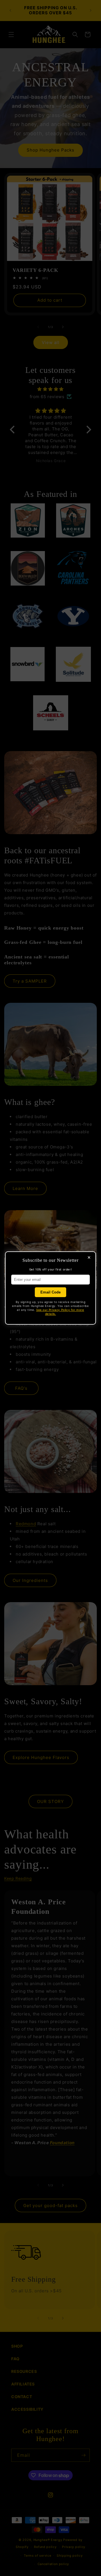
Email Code (50, 1292)
